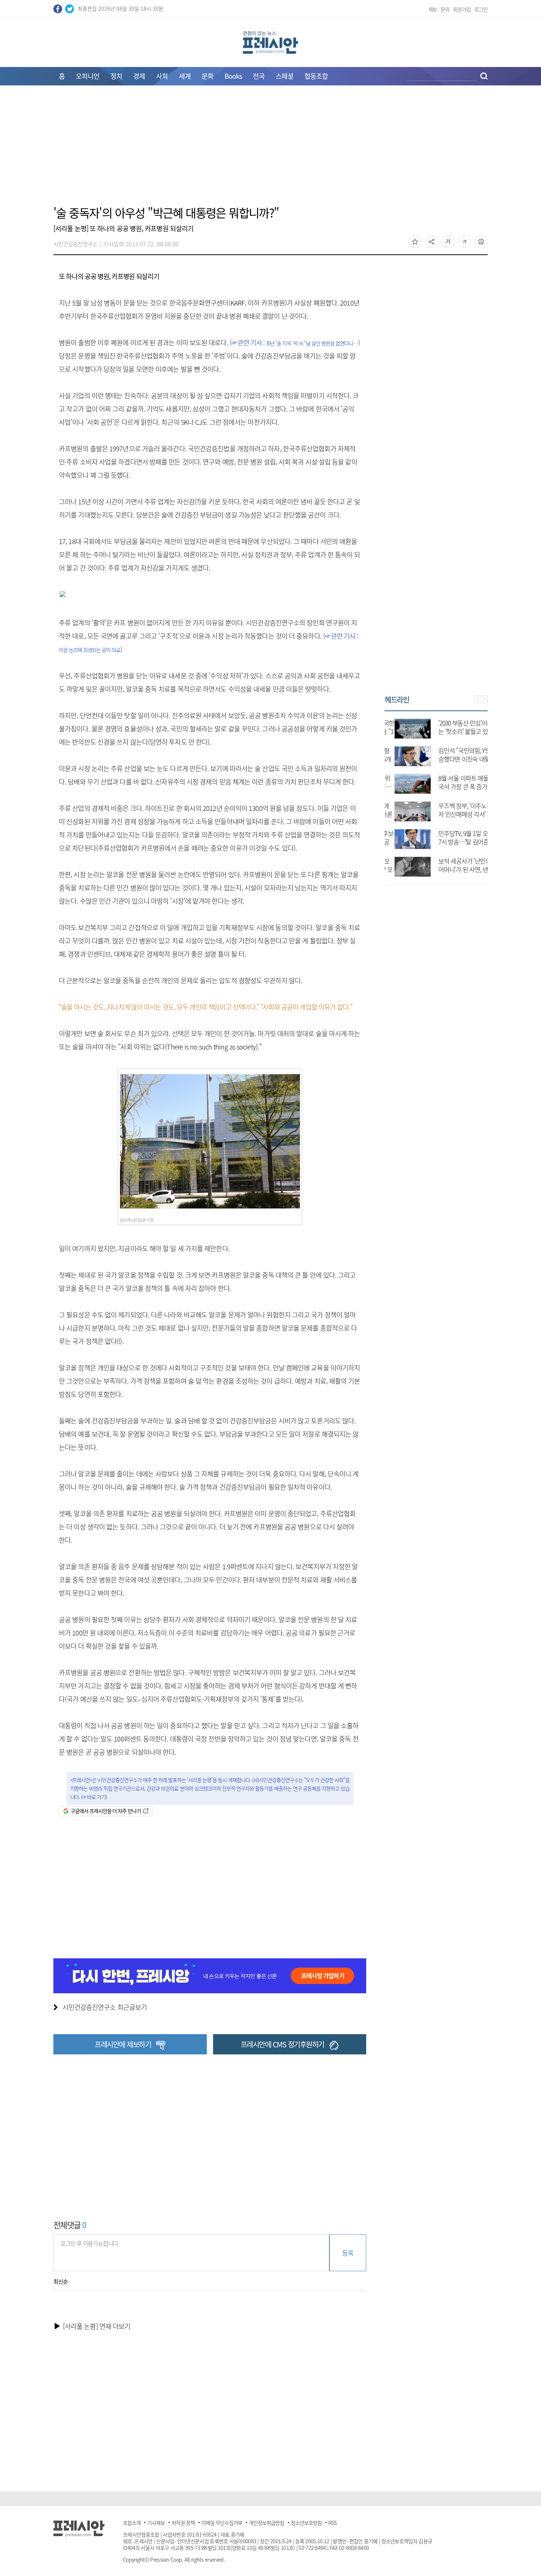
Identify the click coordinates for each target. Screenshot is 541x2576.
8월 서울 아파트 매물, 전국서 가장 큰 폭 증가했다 (458, 786)
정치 (116, 76)
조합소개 (132, 2523)
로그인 (481, 9)
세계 (185, 76)
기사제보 (156, 2523)
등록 (348, 2253)
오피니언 (88, 76)
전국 (259, 76)
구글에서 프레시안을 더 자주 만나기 (106, 1811)
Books (233, 76)
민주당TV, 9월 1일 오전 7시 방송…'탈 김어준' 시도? (458, 842)
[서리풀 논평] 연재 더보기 (97, 2326)
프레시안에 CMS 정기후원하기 (282, 2044)
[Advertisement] (270, 150)
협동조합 (316, 76)
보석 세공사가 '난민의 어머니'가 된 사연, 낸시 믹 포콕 (456, 869)
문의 (445, 9)
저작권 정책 (183, 2523)
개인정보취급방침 (266, 2523)
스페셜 (284, 76)
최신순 (61, 2282)
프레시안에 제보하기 (123, 2044)
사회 (162, 76)
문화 (208, 76)
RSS (332, 2523)
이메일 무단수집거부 (222, 2523)
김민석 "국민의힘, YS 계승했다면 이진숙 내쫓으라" (457, 759)
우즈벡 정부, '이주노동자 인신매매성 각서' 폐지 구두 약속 (456, 814)
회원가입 (462, 9)
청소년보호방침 (306, 2523)
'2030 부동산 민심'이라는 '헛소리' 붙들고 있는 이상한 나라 (456, 731)
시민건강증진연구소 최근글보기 (105, 2007)
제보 (433, 9)
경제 (139, 76)
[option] (436, 794)
